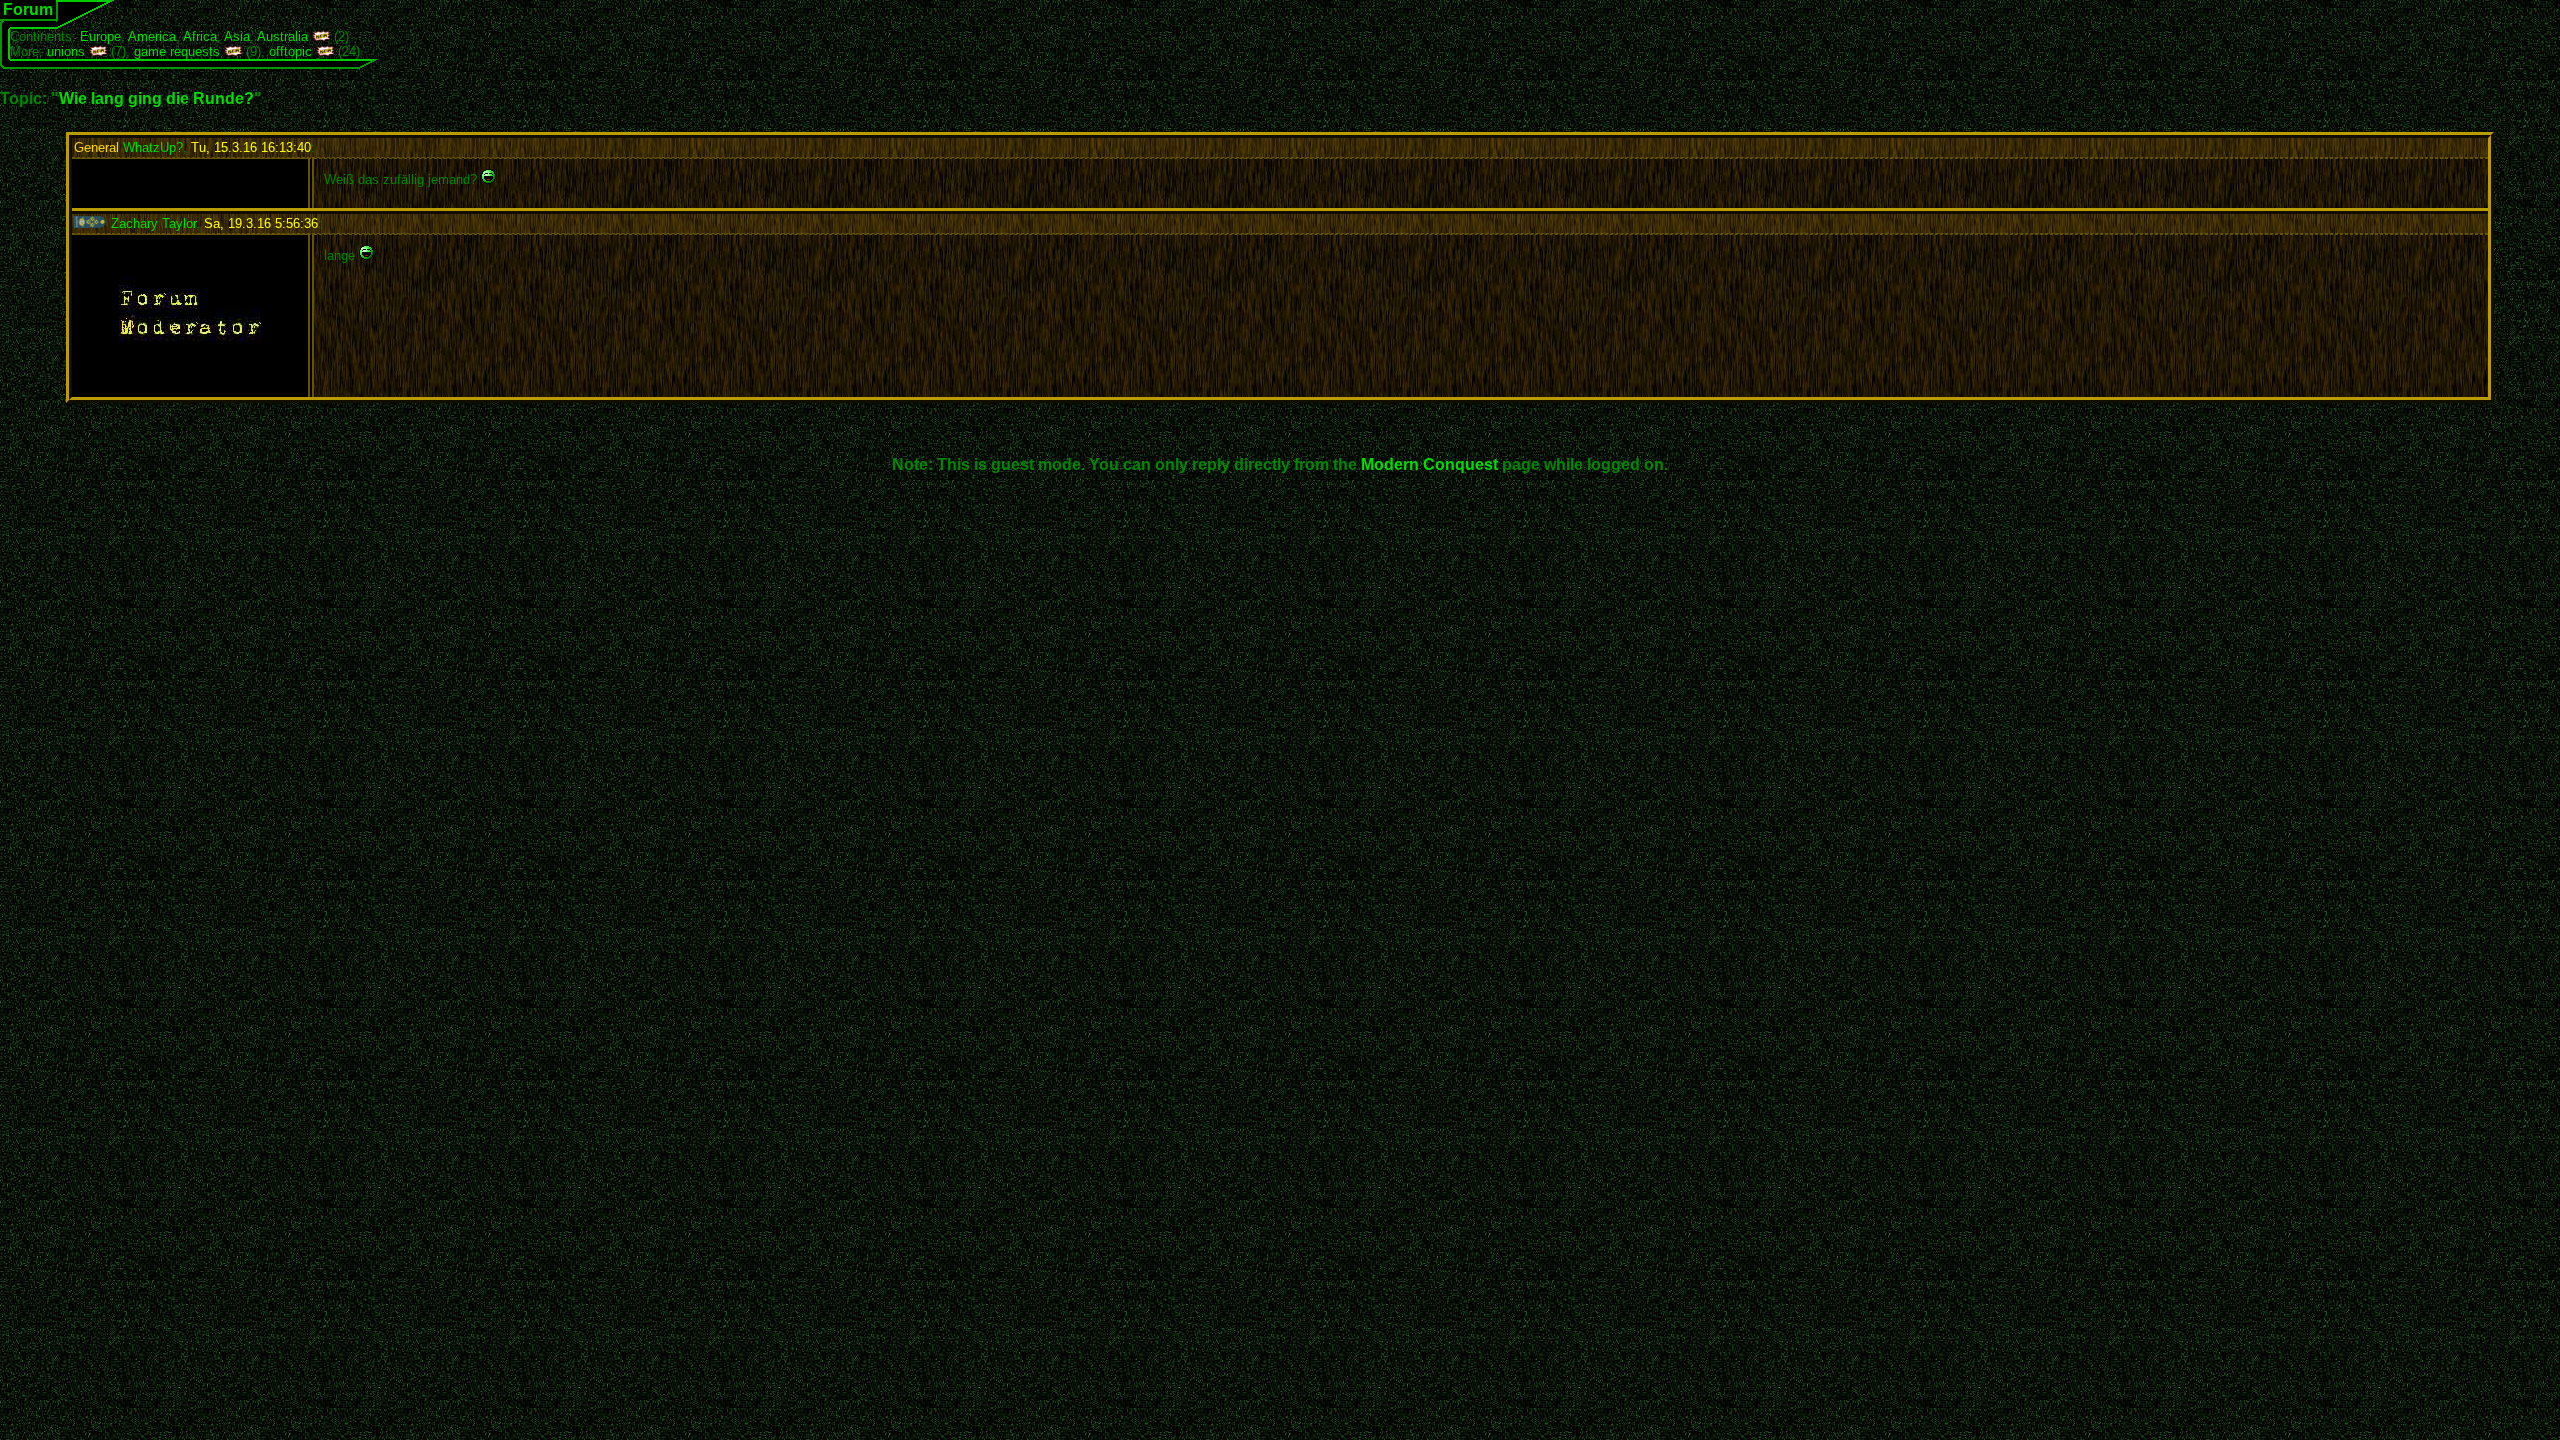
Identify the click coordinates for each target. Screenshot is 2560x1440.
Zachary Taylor (151, 223)
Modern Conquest (1429, 464)
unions (66, 51)
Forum (28, 9)
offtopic (290, 51)
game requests (177, 51)
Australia (282, 36)
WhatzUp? (128, 147)
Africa (200, 36)
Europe (100, 36)
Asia (237, 36)
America (152, 36)
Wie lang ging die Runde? (156, 98)
